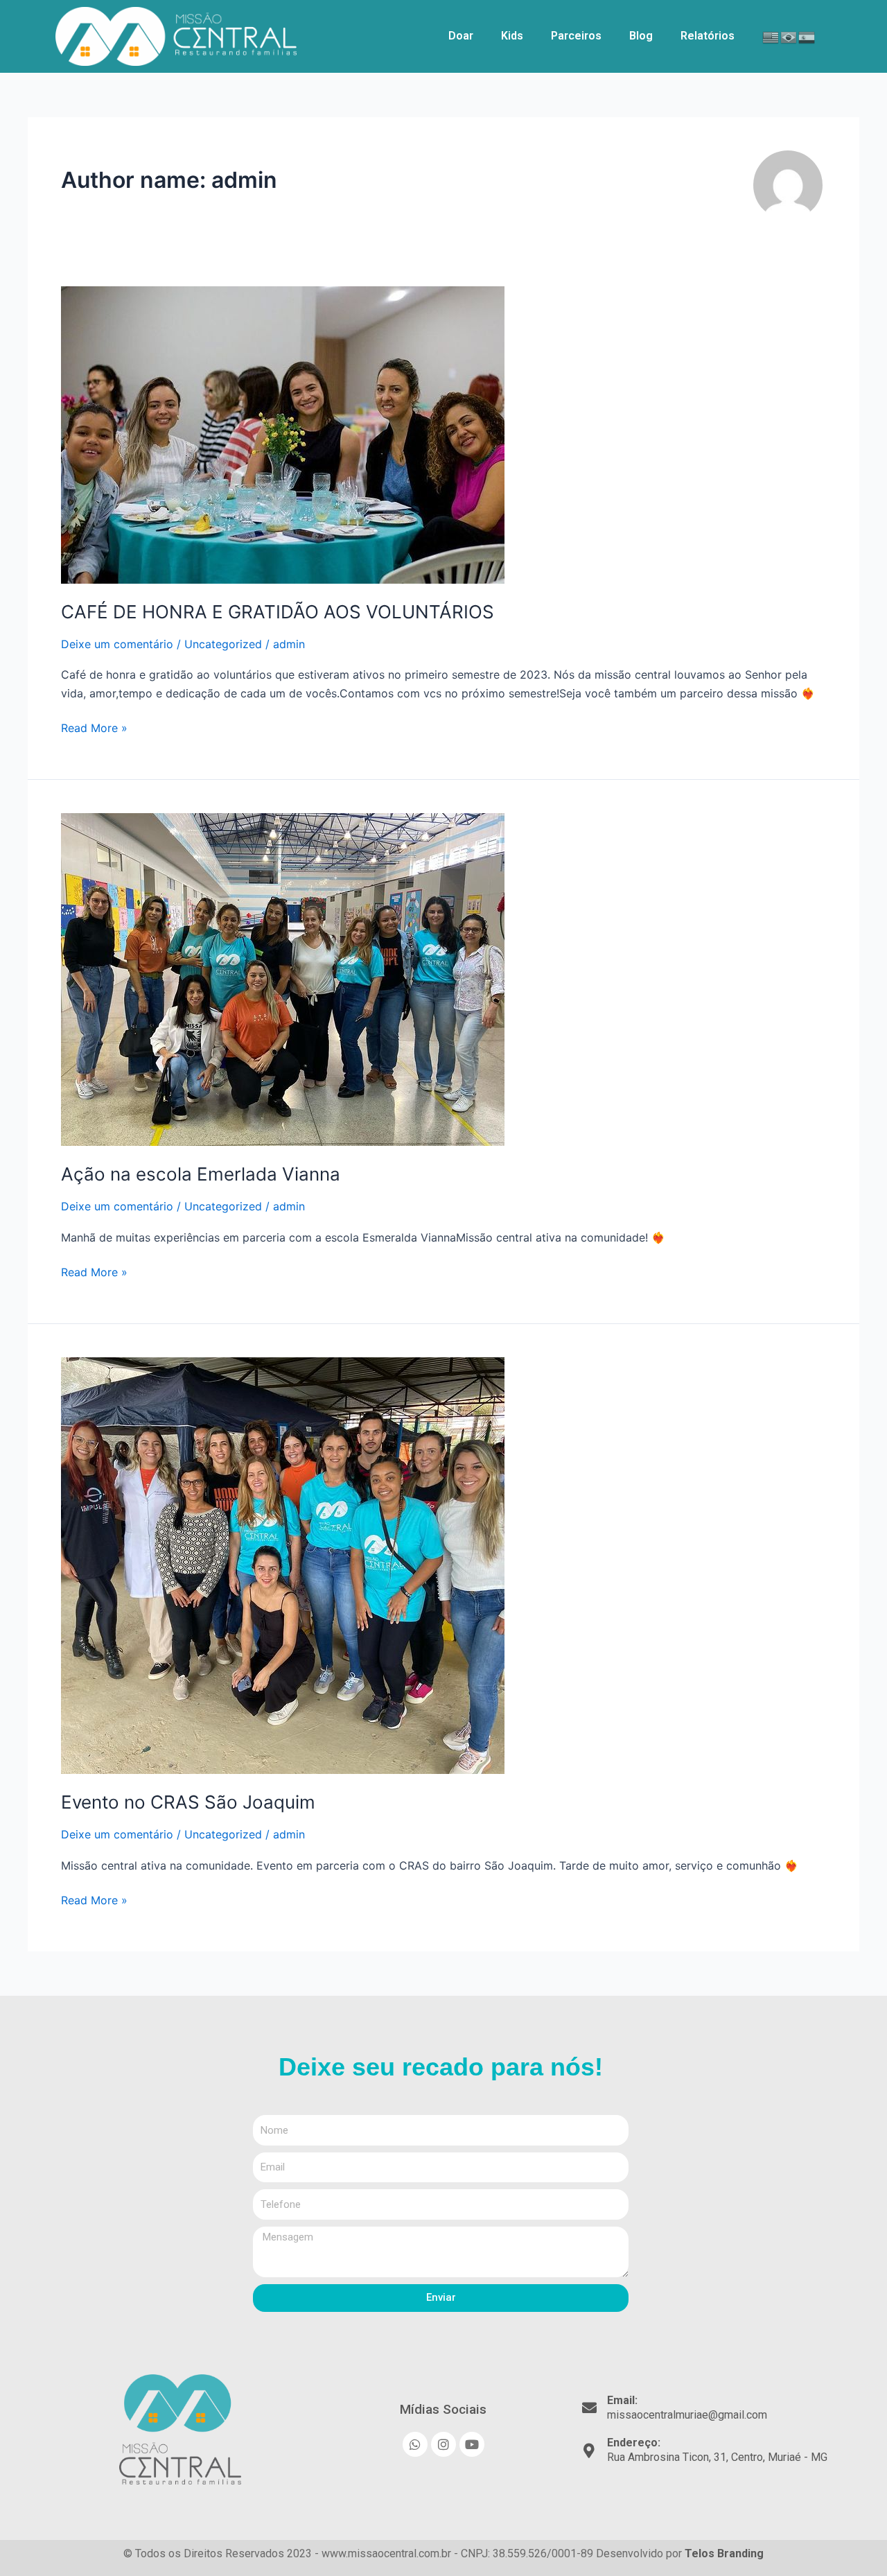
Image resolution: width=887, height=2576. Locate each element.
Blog (641, 36)
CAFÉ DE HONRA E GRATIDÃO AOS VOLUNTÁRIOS (278, 612)
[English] (771, 36)
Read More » (94, 727)
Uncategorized (223, 644)
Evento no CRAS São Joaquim (188, 1802)
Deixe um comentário (117, 644)
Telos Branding (724, 2553)
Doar (461, 36)
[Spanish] (807, 36)
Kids (512, 36)
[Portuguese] (789, 36)
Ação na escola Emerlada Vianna (201, 1174)
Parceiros (576, 36)
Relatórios (708, 36)
